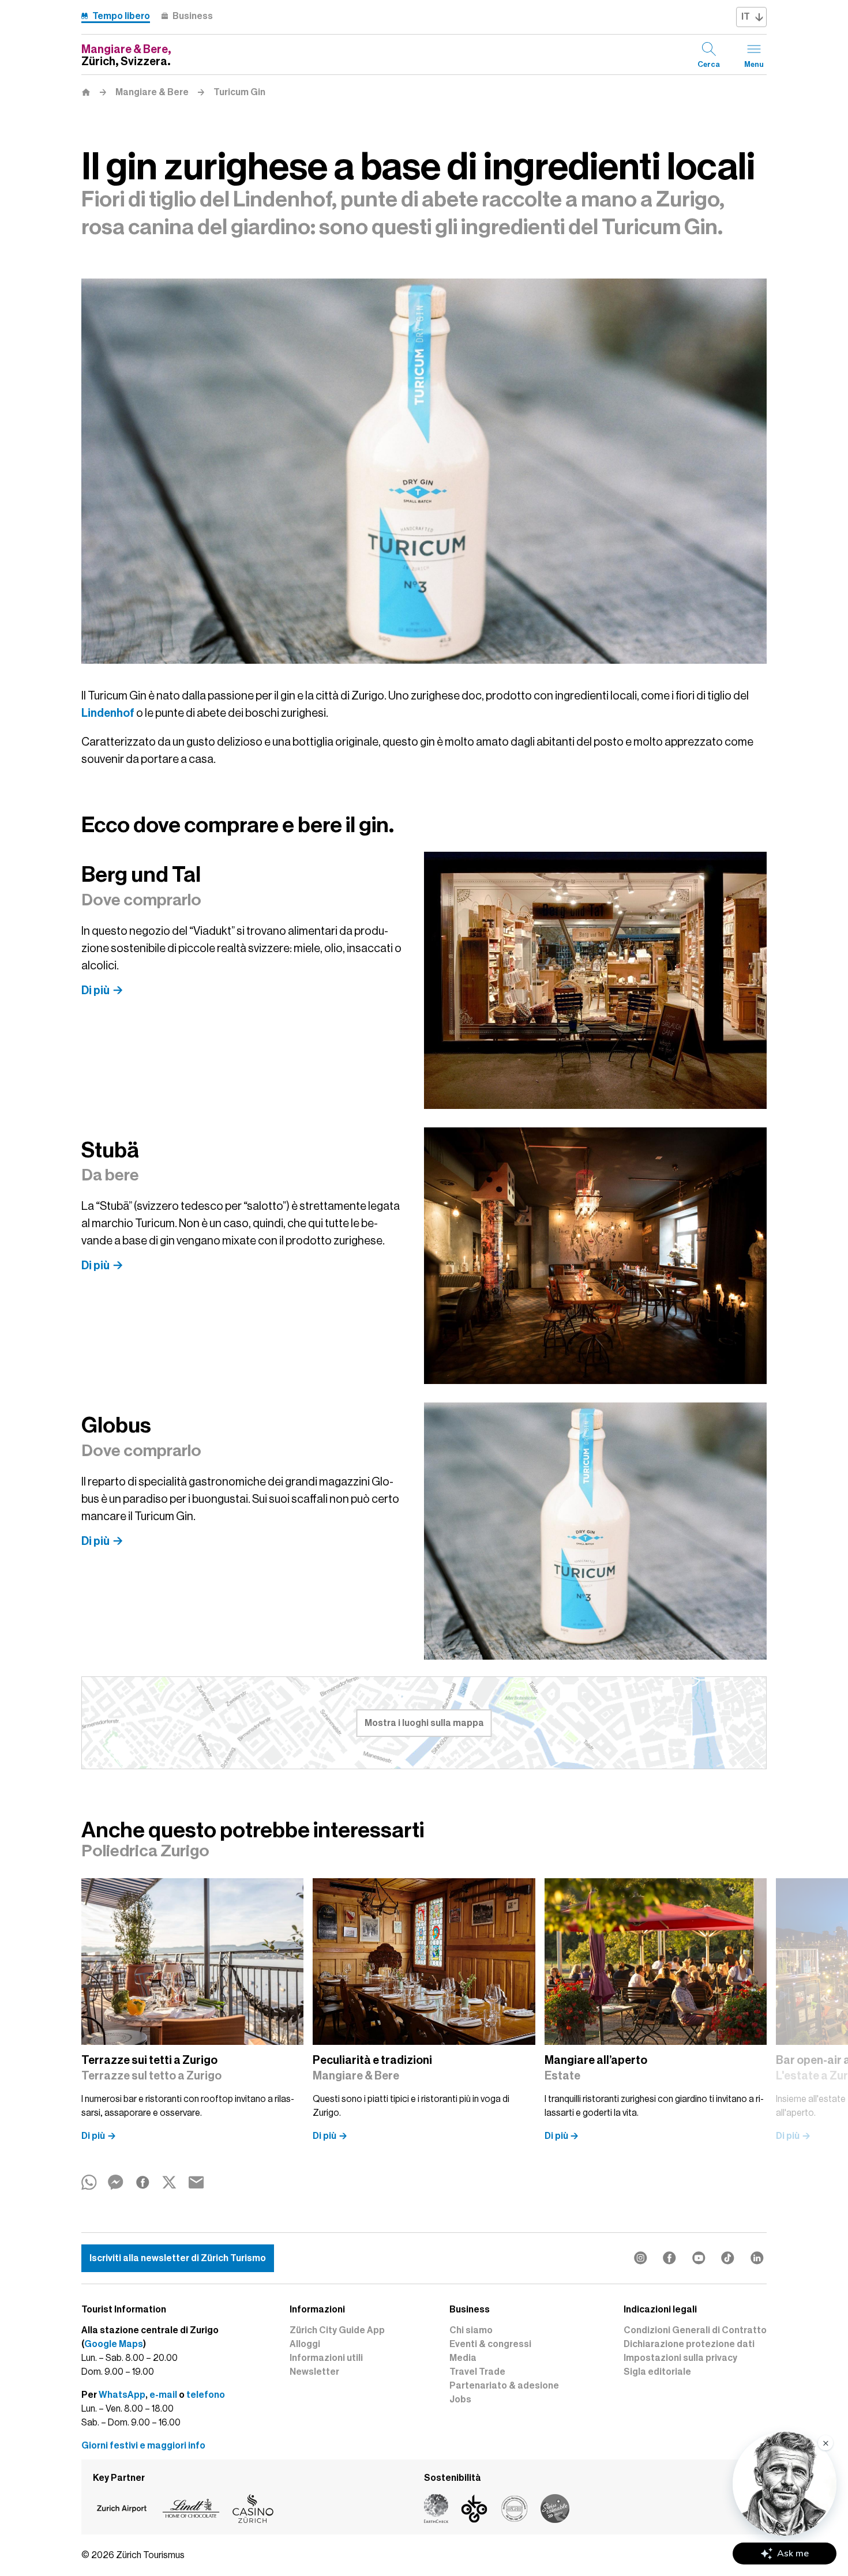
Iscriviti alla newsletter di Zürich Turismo (178, 2258)
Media (463, 2358)
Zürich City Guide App (337, 2330)
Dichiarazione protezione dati (689, 2344)
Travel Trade (477, 2372)
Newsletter (314, 2372)
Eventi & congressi (490, 2344)
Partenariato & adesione (504, 2386)
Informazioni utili (326, 2358)
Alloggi (305, 2344)
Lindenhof (108, 713)
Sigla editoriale (657, 2372)
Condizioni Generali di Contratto (695, 2330)
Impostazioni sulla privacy (680, 2358)
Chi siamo (471, 2330)
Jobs (460, 2400)
